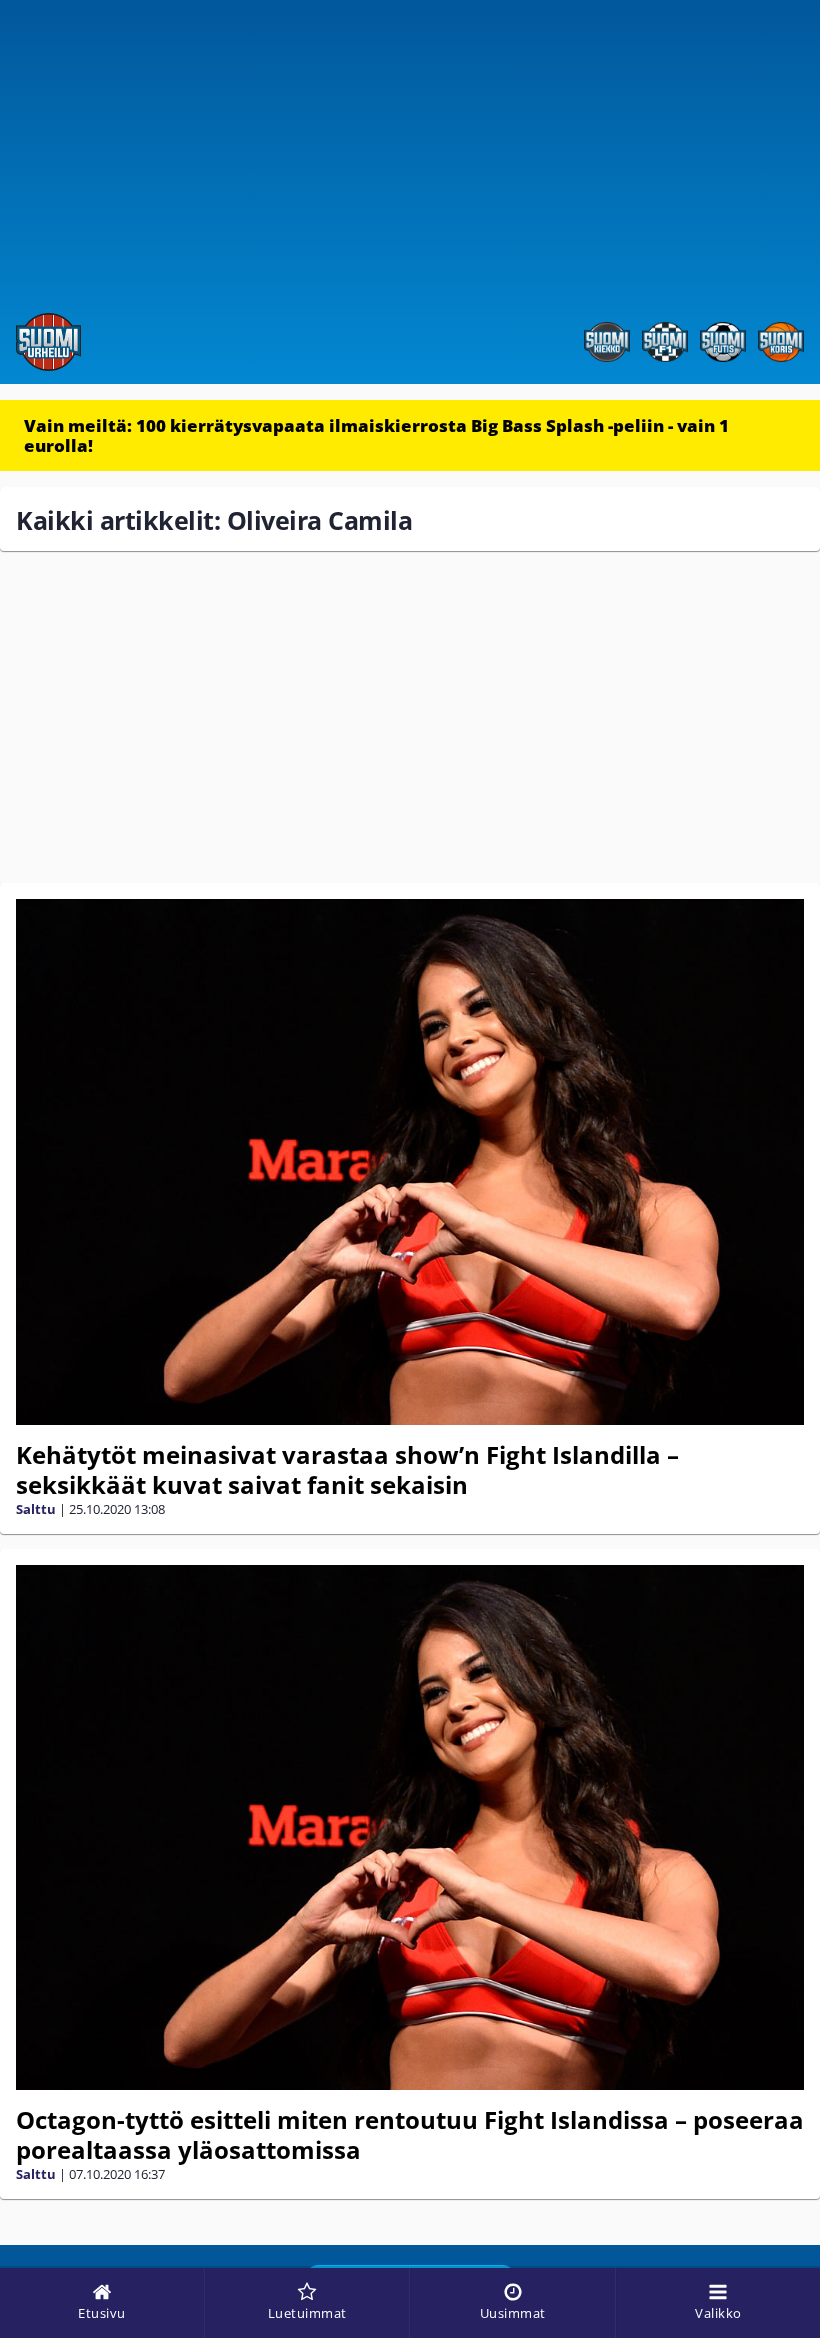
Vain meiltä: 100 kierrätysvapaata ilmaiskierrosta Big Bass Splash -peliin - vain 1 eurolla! (376, 435)
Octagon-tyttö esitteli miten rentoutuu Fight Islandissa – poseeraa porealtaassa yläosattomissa (410, 2134)
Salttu (36, 1509)
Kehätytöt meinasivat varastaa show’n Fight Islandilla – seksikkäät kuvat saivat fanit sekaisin (347, 1469)
